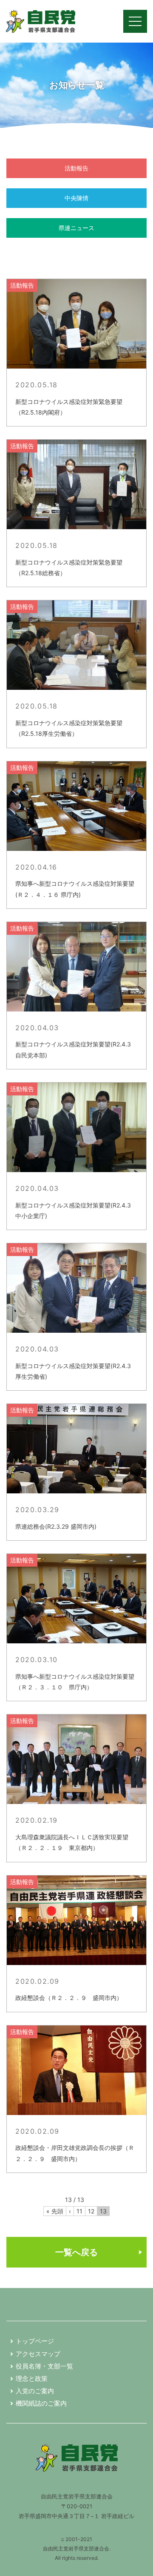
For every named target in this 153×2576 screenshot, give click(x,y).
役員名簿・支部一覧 (44, 2366)
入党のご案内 (35, 2391)
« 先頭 (55, 2211)
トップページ (35, 2341)
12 (91, 2211)
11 (79, 2211)
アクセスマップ (38, 2354)
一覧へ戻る (76, 2252)
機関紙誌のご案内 (41, 2403)
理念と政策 (32, 2379)
